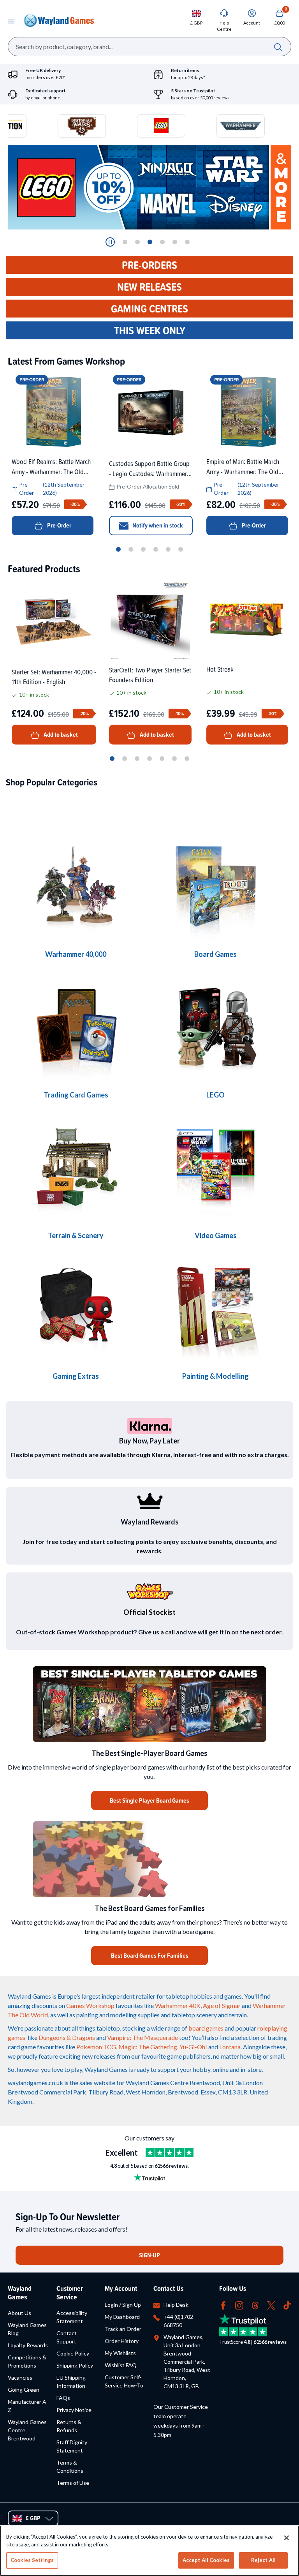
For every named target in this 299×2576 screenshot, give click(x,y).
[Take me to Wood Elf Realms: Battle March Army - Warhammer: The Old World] (53, 412)
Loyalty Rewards (28, 2345)
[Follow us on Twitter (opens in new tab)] (271, 2305)
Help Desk (176, 2305)
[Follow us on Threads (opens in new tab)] (255, 2305)
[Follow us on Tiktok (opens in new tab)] (287, 2305)
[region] (149, 2551)
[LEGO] (215, 1028)
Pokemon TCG (96, 2047)
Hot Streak (220, 669)
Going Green (24, 2390)
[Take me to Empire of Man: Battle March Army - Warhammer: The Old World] (247, 412)
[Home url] (59, 21)
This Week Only (150, 330)
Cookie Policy (73, 2353)
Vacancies (20, 2378)
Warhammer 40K (178, 2005)
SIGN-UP (149, 2255)
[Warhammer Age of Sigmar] (76, 1309)
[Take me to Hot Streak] (247, 619)
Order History (122, 2341)
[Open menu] (11, 21)
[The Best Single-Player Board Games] (149, 1704)
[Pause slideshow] (110, 242)
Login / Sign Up (123, 2305)
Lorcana (230, 2047)
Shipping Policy (75, 2365)
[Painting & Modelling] (215, 1309)
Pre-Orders (149, 265)
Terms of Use (73, 2483)
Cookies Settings (32, 2560)
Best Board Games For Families (150, 1956)
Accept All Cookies (206, 2560)
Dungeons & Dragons (67, 2037)
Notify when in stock (158, 525)
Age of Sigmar (222, 2005)
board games (206, 2028)
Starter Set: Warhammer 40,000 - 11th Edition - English (54, 677)
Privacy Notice (74, 2410)
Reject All (263, 2560)
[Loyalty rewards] (149, 1501)
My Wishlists (120, 2353)
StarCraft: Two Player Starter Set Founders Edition (150, 675)
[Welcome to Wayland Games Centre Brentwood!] (149, 1859)
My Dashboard (122, 2317)
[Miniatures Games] (215, 1168)
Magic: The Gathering (148, 2047)
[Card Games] (76, 1028)
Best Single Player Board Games (149, 1801)
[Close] (287, 2538)
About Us (19, 2313)
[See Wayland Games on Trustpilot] (170, 2153)
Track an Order (123, 2329)
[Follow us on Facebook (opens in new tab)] (223, 2305)
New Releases (149, 287)
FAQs (63, 2398)
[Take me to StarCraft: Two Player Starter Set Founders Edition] (150, 620)
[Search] (278, 47)
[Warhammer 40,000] (215, 887)
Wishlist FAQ (121, 2365)
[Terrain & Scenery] (76, 1168)
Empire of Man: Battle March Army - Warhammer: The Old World (243, 466)
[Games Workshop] (76, 887)
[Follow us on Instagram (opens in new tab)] (239, 2305)
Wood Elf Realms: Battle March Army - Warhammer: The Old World (51, 466)
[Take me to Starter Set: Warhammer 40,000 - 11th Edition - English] (54, 621)
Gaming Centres (149, 309)
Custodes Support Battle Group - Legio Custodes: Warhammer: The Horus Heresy (149, 468)
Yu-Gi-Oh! (193, 2047)
